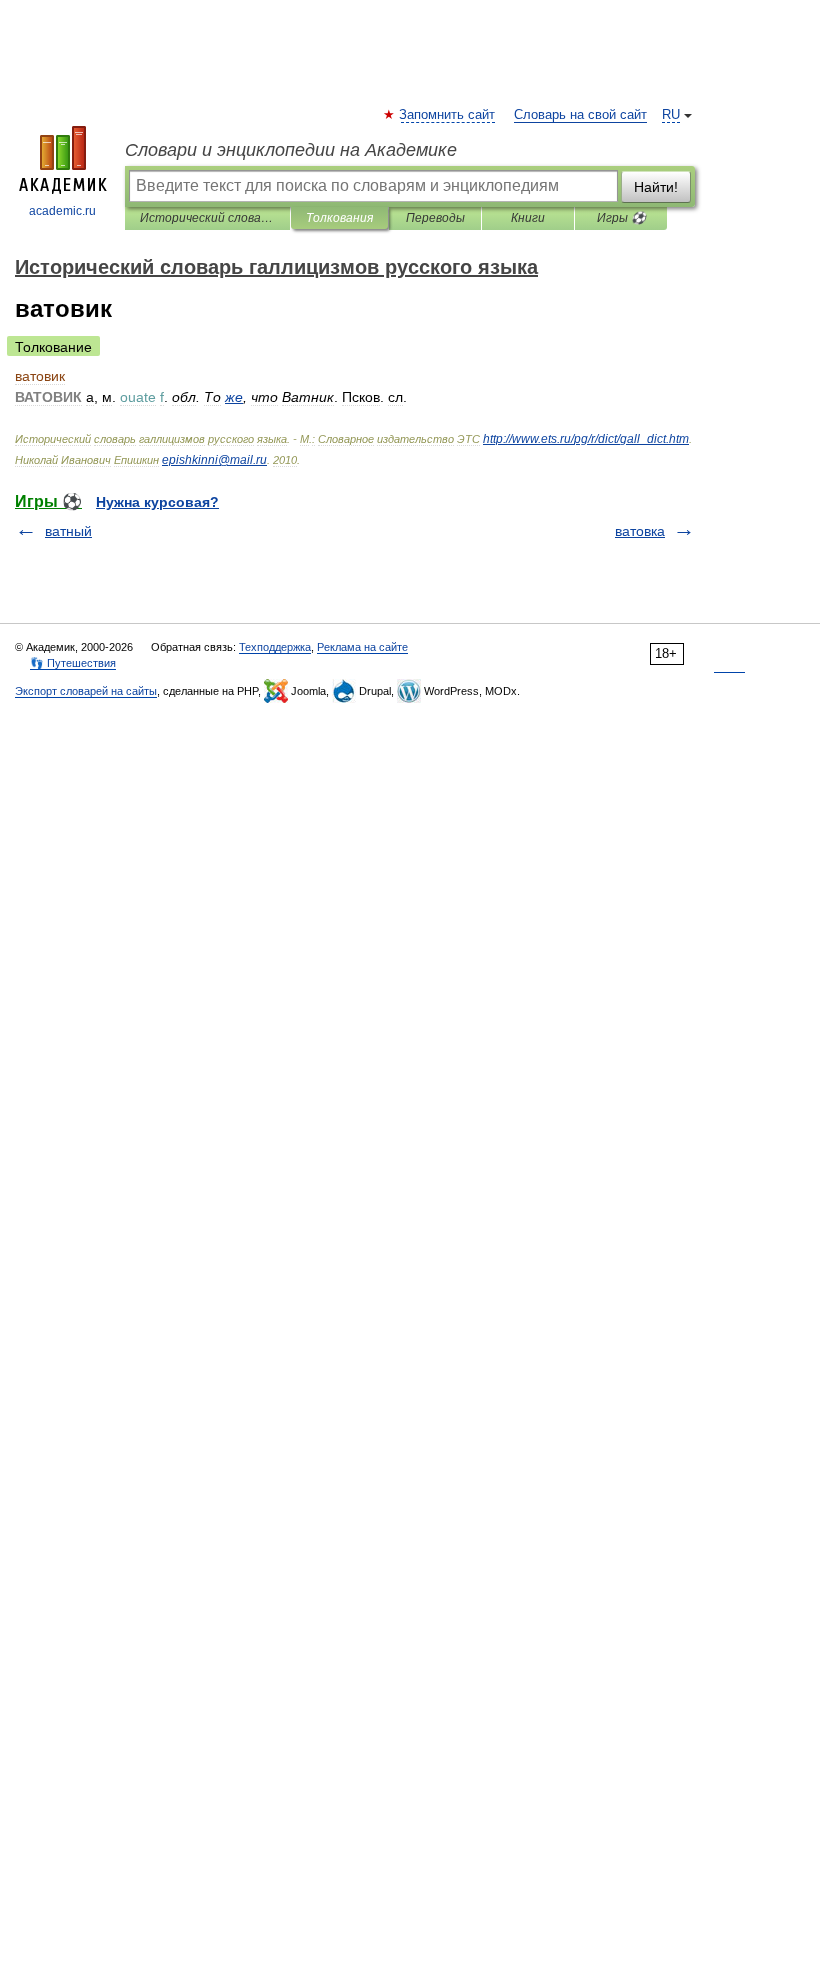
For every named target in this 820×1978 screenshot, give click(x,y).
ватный (68, 531)
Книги (528, 218)
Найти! (656, 187)
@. (214, 460)
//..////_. (586, 439)
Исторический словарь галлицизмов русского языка (207, 218)
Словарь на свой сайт (580, 115)
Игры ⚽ (621, 218)
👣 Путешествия (73, 663)
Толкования (339, 218)
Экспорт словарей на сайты (86, 691)
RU (671, 115)
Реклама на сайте (362, 647)
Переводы (435, 218)
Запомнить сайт (448, 115)
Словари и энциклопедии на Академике (291, 150)
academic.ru (62, 211)
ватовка (640, 531)
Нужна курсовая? (157, 502)
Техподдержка (275, 647)
